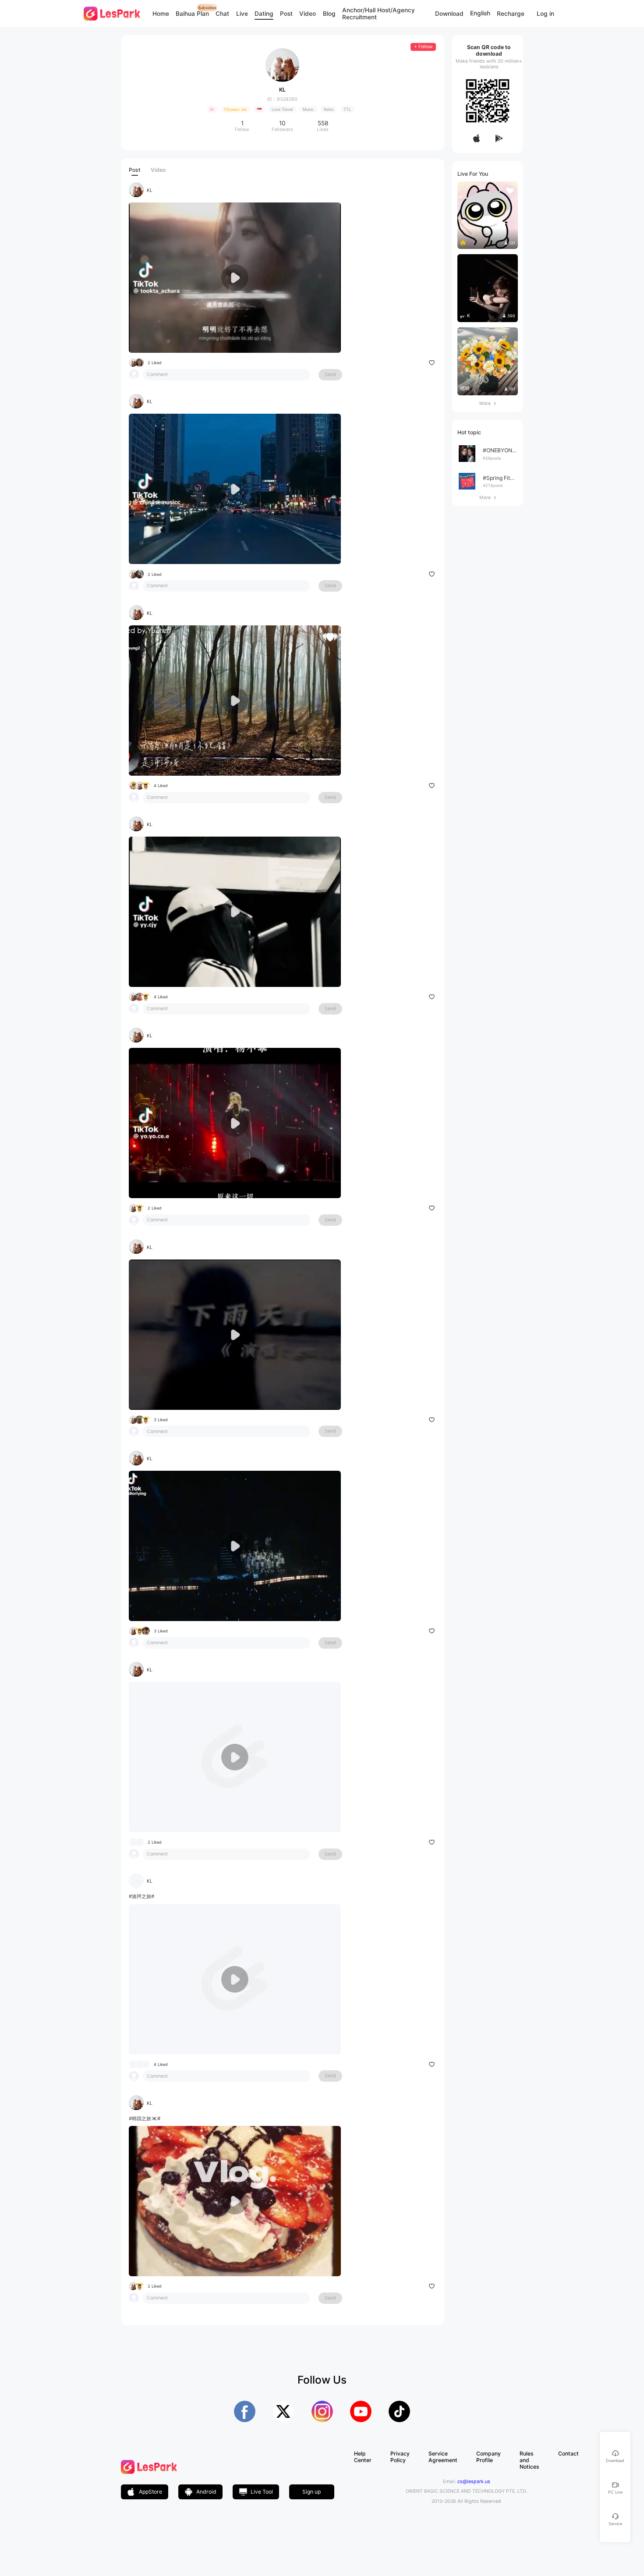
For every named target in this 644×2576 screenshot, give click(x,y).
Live (242, 14)
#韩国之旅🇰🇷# (145, 2118)
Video (308, 14)
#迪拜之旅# (142, 1896)
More (488, 403)
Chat (222, 14)
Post (286, 14)
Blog (329, 14)
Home (161, 14)
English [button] (480, 14)
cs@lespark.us (474, 2482)
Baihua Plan (192, 14)
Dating (264, 14)
